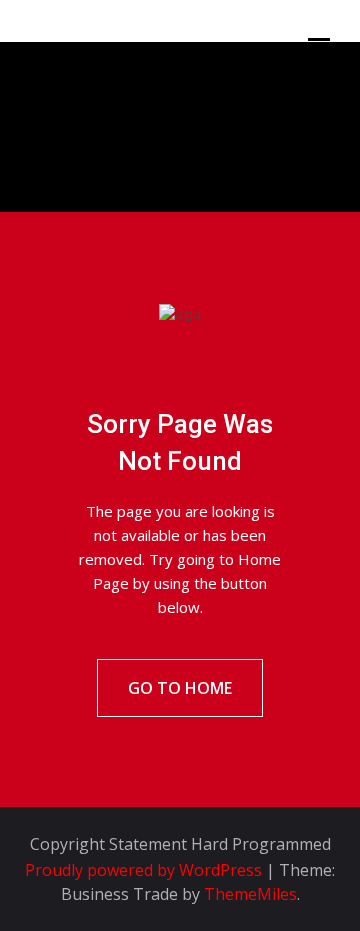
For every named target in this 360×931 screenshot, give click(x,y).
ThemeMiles (250, 894)
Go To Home (180, 688)
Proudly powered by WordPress (145, 870)
